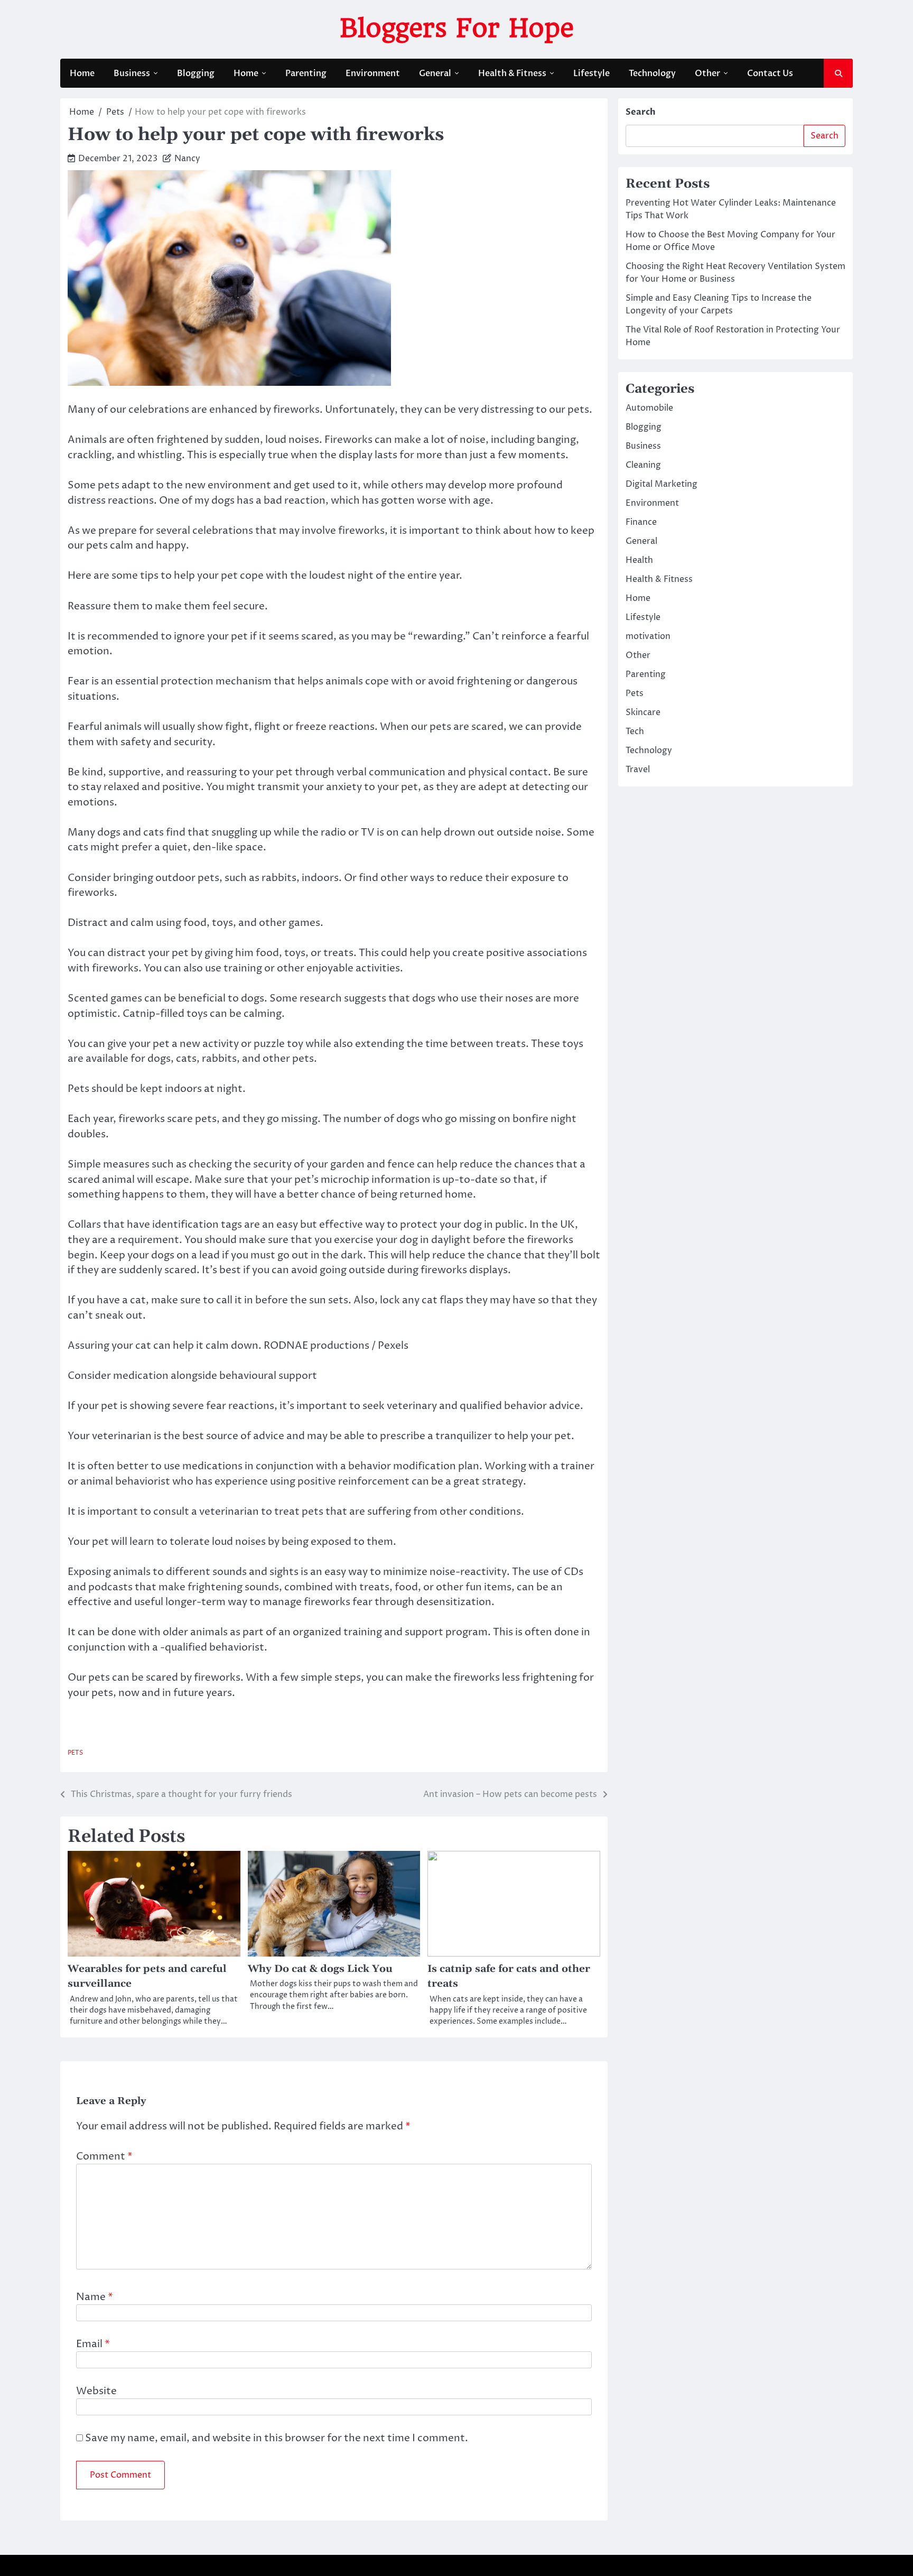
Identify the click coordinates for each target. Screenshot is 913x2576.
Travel (638, 770)
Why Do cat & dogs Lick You (320, 1969)
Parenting (306, 73)
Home (82, 73)
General (435, 73)
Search (641, 112)
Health (639, 560)
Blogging (196, 73)
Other (707, 73)
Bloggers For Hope (457, 28)
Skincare (643, 712)
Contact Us (770, 73)
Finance (641, 522)
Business (132, 73)
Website (96, 2391)
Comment (104, 2156)
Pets (75, 1753)
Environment (373, 73)
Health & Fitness (512, 73)
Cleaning (643, 465)
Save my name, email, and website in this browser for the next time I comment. (277, 2438)
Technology (652, 73)
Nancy (187, 159)
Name (95, 2297)
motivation (648, 636)
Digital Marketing (662, 484)
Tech (635, 731)
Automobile (649, 408)
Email (93, 2344)
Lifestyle (591, 73)
